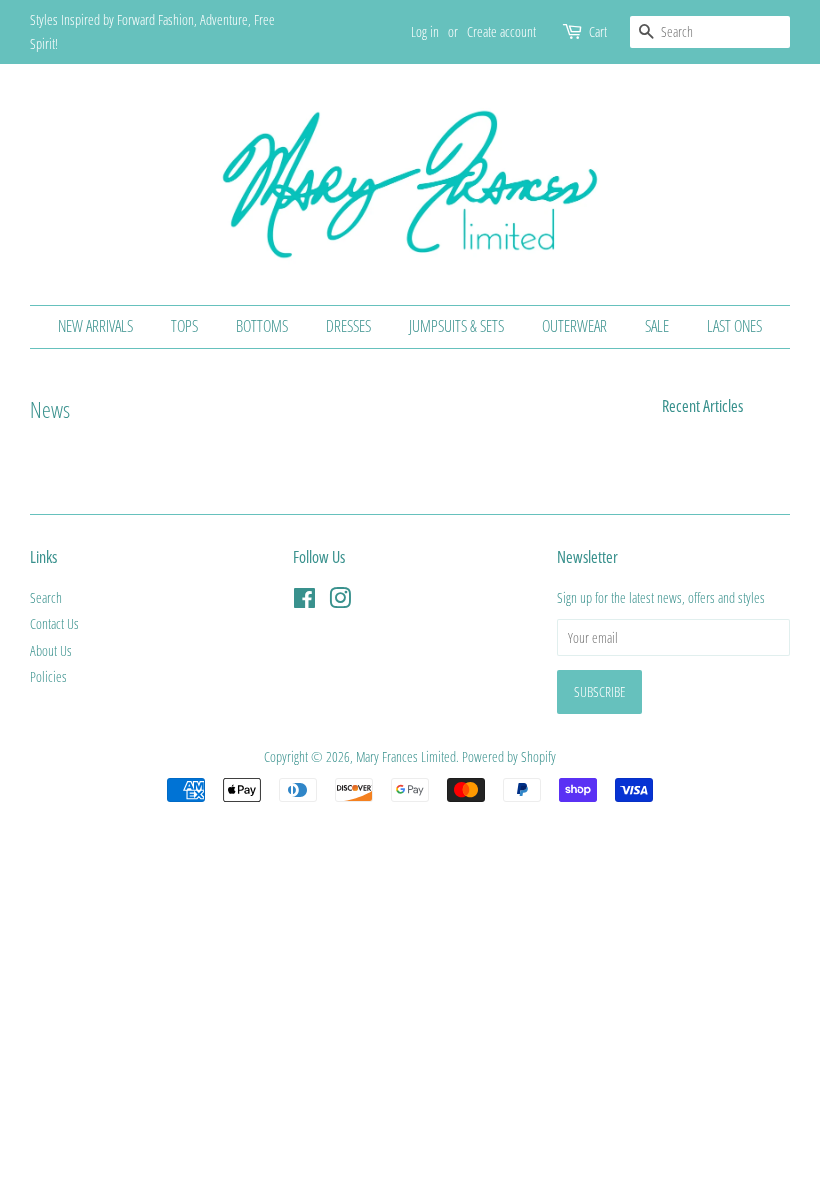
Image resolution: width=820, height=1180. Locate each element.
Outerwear (574, 326)
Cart (598, 31)
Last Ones (734, 326)
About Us (51, 650)
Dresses (348, 326)
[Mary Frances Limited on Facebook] (304, 601)
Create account (501, 31)
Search (46, 597)
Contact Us (54, 623)
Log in (425, 31)
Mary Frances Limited (406, 756)
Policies (48, 676)
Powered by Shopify (509, 756)
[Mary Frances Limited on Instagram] (340, 601)
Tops (184, 326)
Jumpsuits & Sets (456, 326)
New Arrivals (95, 326)
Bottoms (262, 326)
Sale (657, 326)
